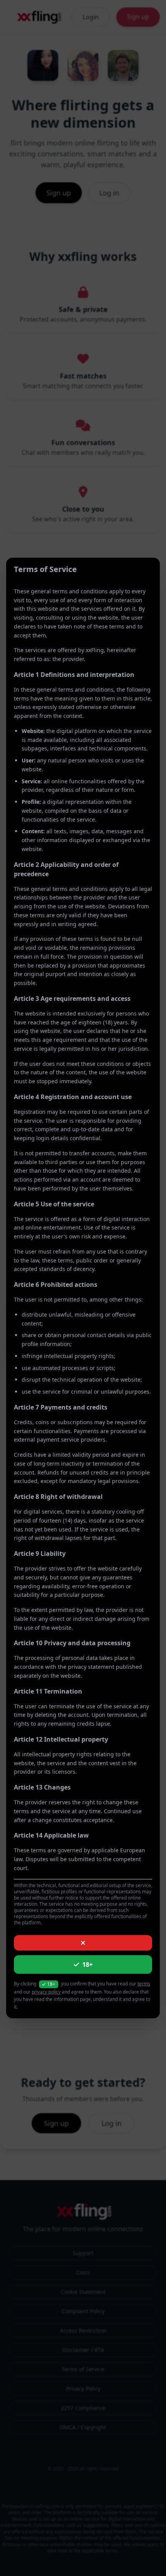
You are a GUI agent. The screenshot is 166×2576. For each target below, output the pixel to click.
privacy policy (46, 1992)
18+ (87, 1965)
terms (144, 1984)
